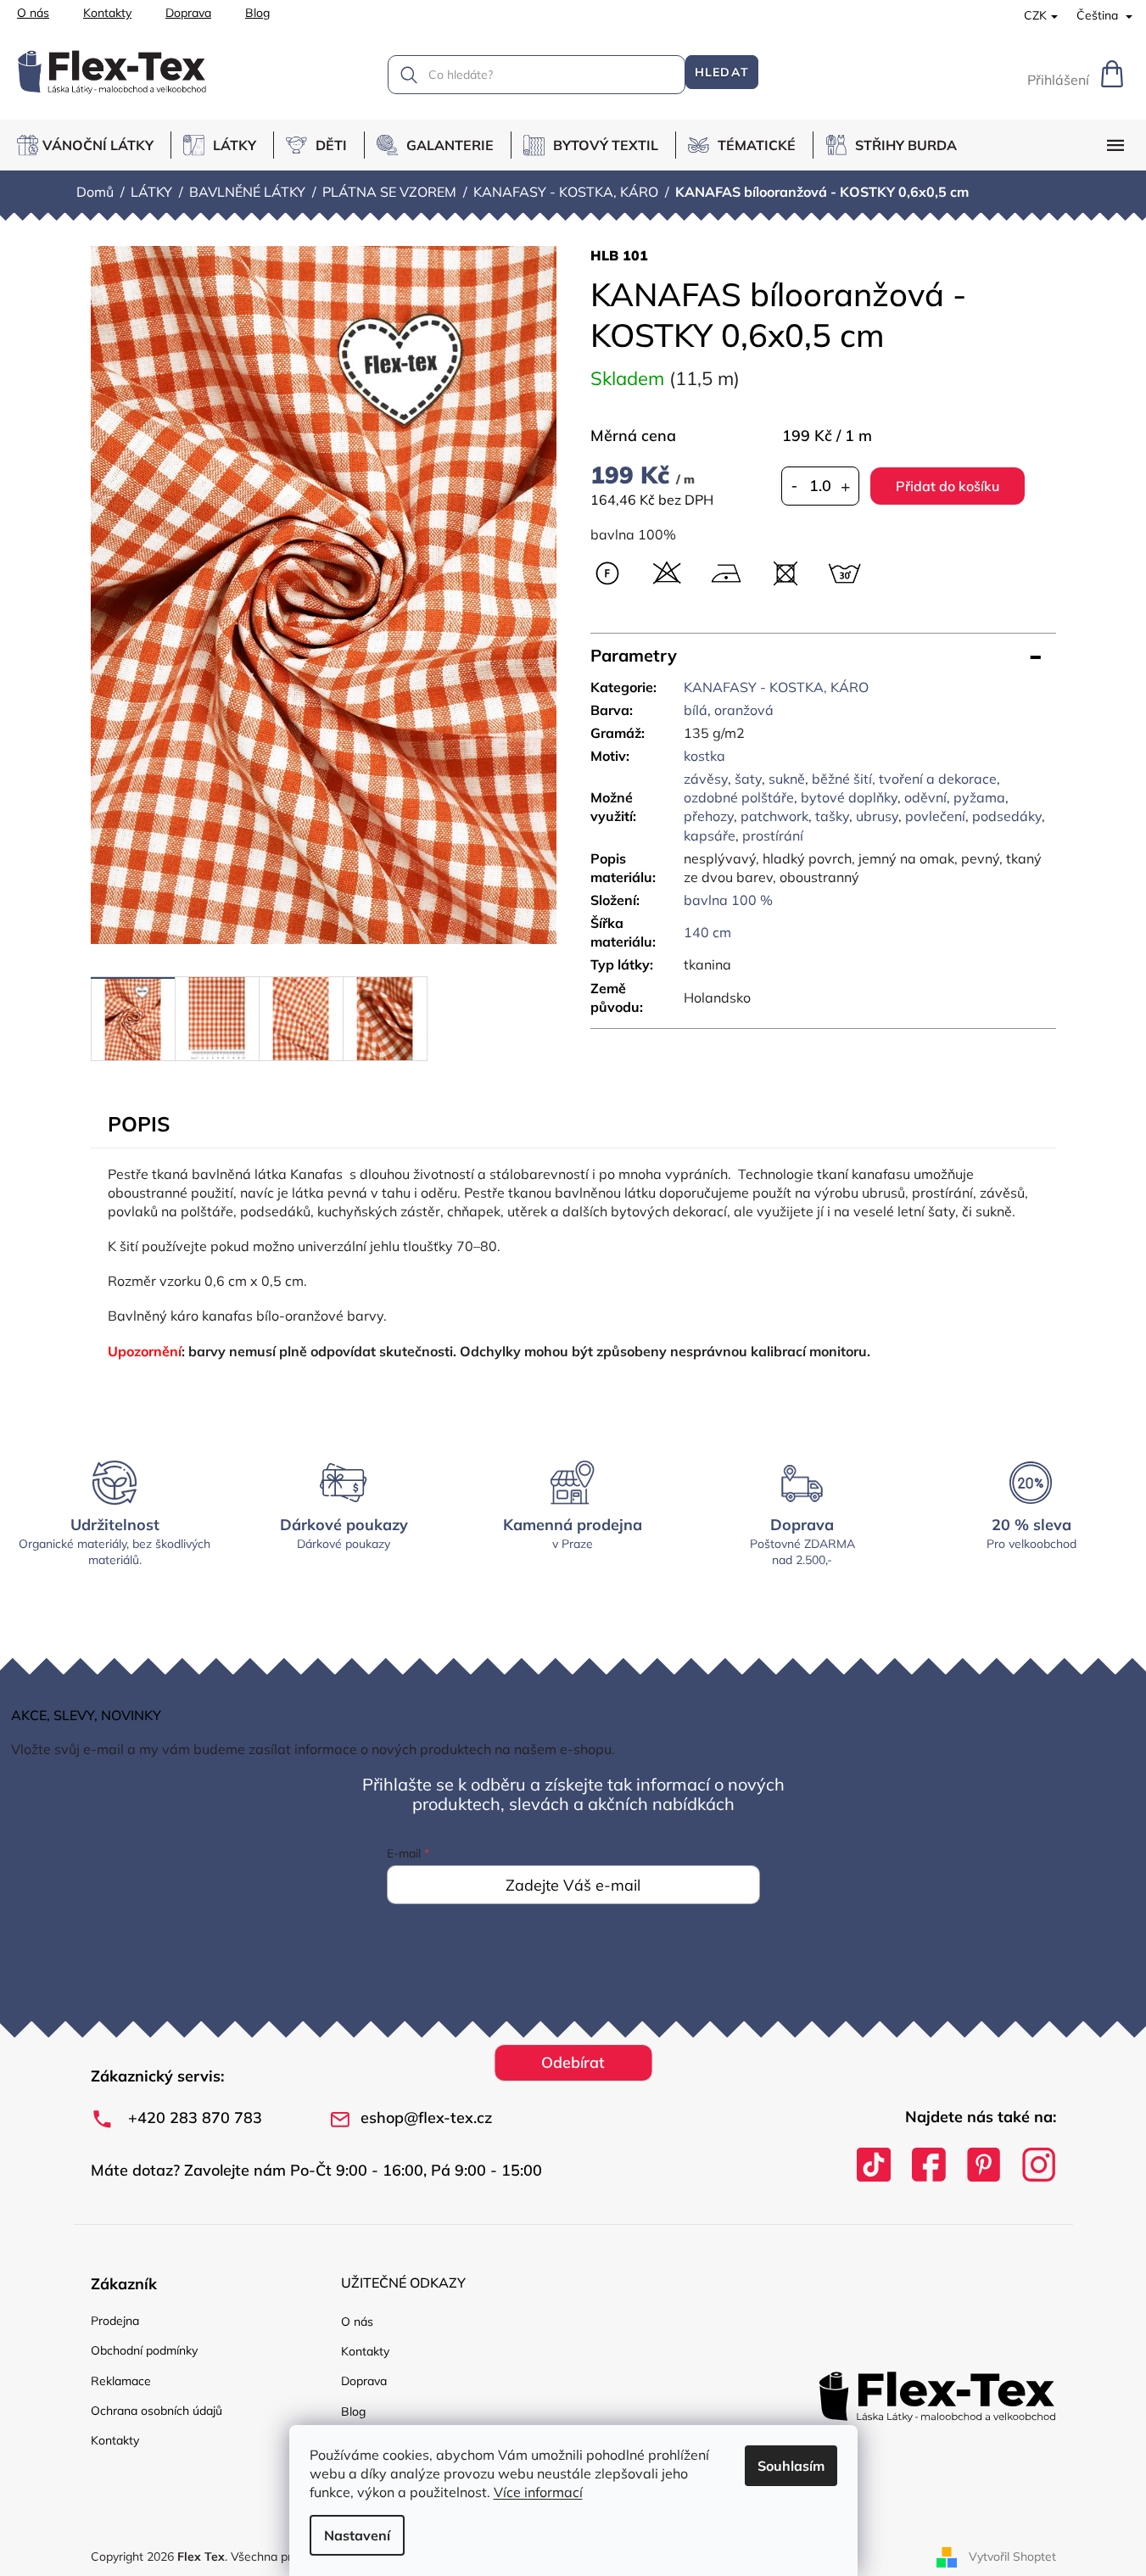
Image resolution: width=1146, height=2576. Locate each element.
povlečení (935, 816)
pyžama (979, 797)
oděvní (925, 797)
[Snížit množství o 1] (795, 486)
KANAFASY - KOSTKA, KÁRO (776, 687)
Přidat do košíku (948, 486)
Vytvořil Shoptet (1012, 2556)
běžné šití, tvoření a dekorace (904, 779)
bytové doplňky (849, 797)
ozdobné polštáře (739, 797)
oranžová (744, 710)
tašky (832, 816)
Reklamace (121, 2381)
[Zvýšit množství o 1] (846, 486)
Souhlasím (791, 2466)
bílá (696, 710)
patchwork (774, 816)
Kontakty (107, 13)
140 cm (707, 932)
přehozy (709, 816)
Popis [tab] (139, 1124)
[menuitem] (94, 145)
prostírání (773, 835)
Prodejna (115, 2321)
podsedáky (1007, 816)
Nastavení (357, 2535)
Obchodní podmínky (144, 2350)
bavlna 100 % (728, 900)
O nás (33, 13)
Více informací (538, 2492)
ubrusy (877, 816)
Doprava (188, 13)
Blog (257, 13)
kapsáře (710, 835)
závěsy (706, 779)
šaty (748, 779)
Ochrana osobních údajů (157, 2411)
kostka (704, 756)
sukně (787, 779)
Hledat (722, 72)
